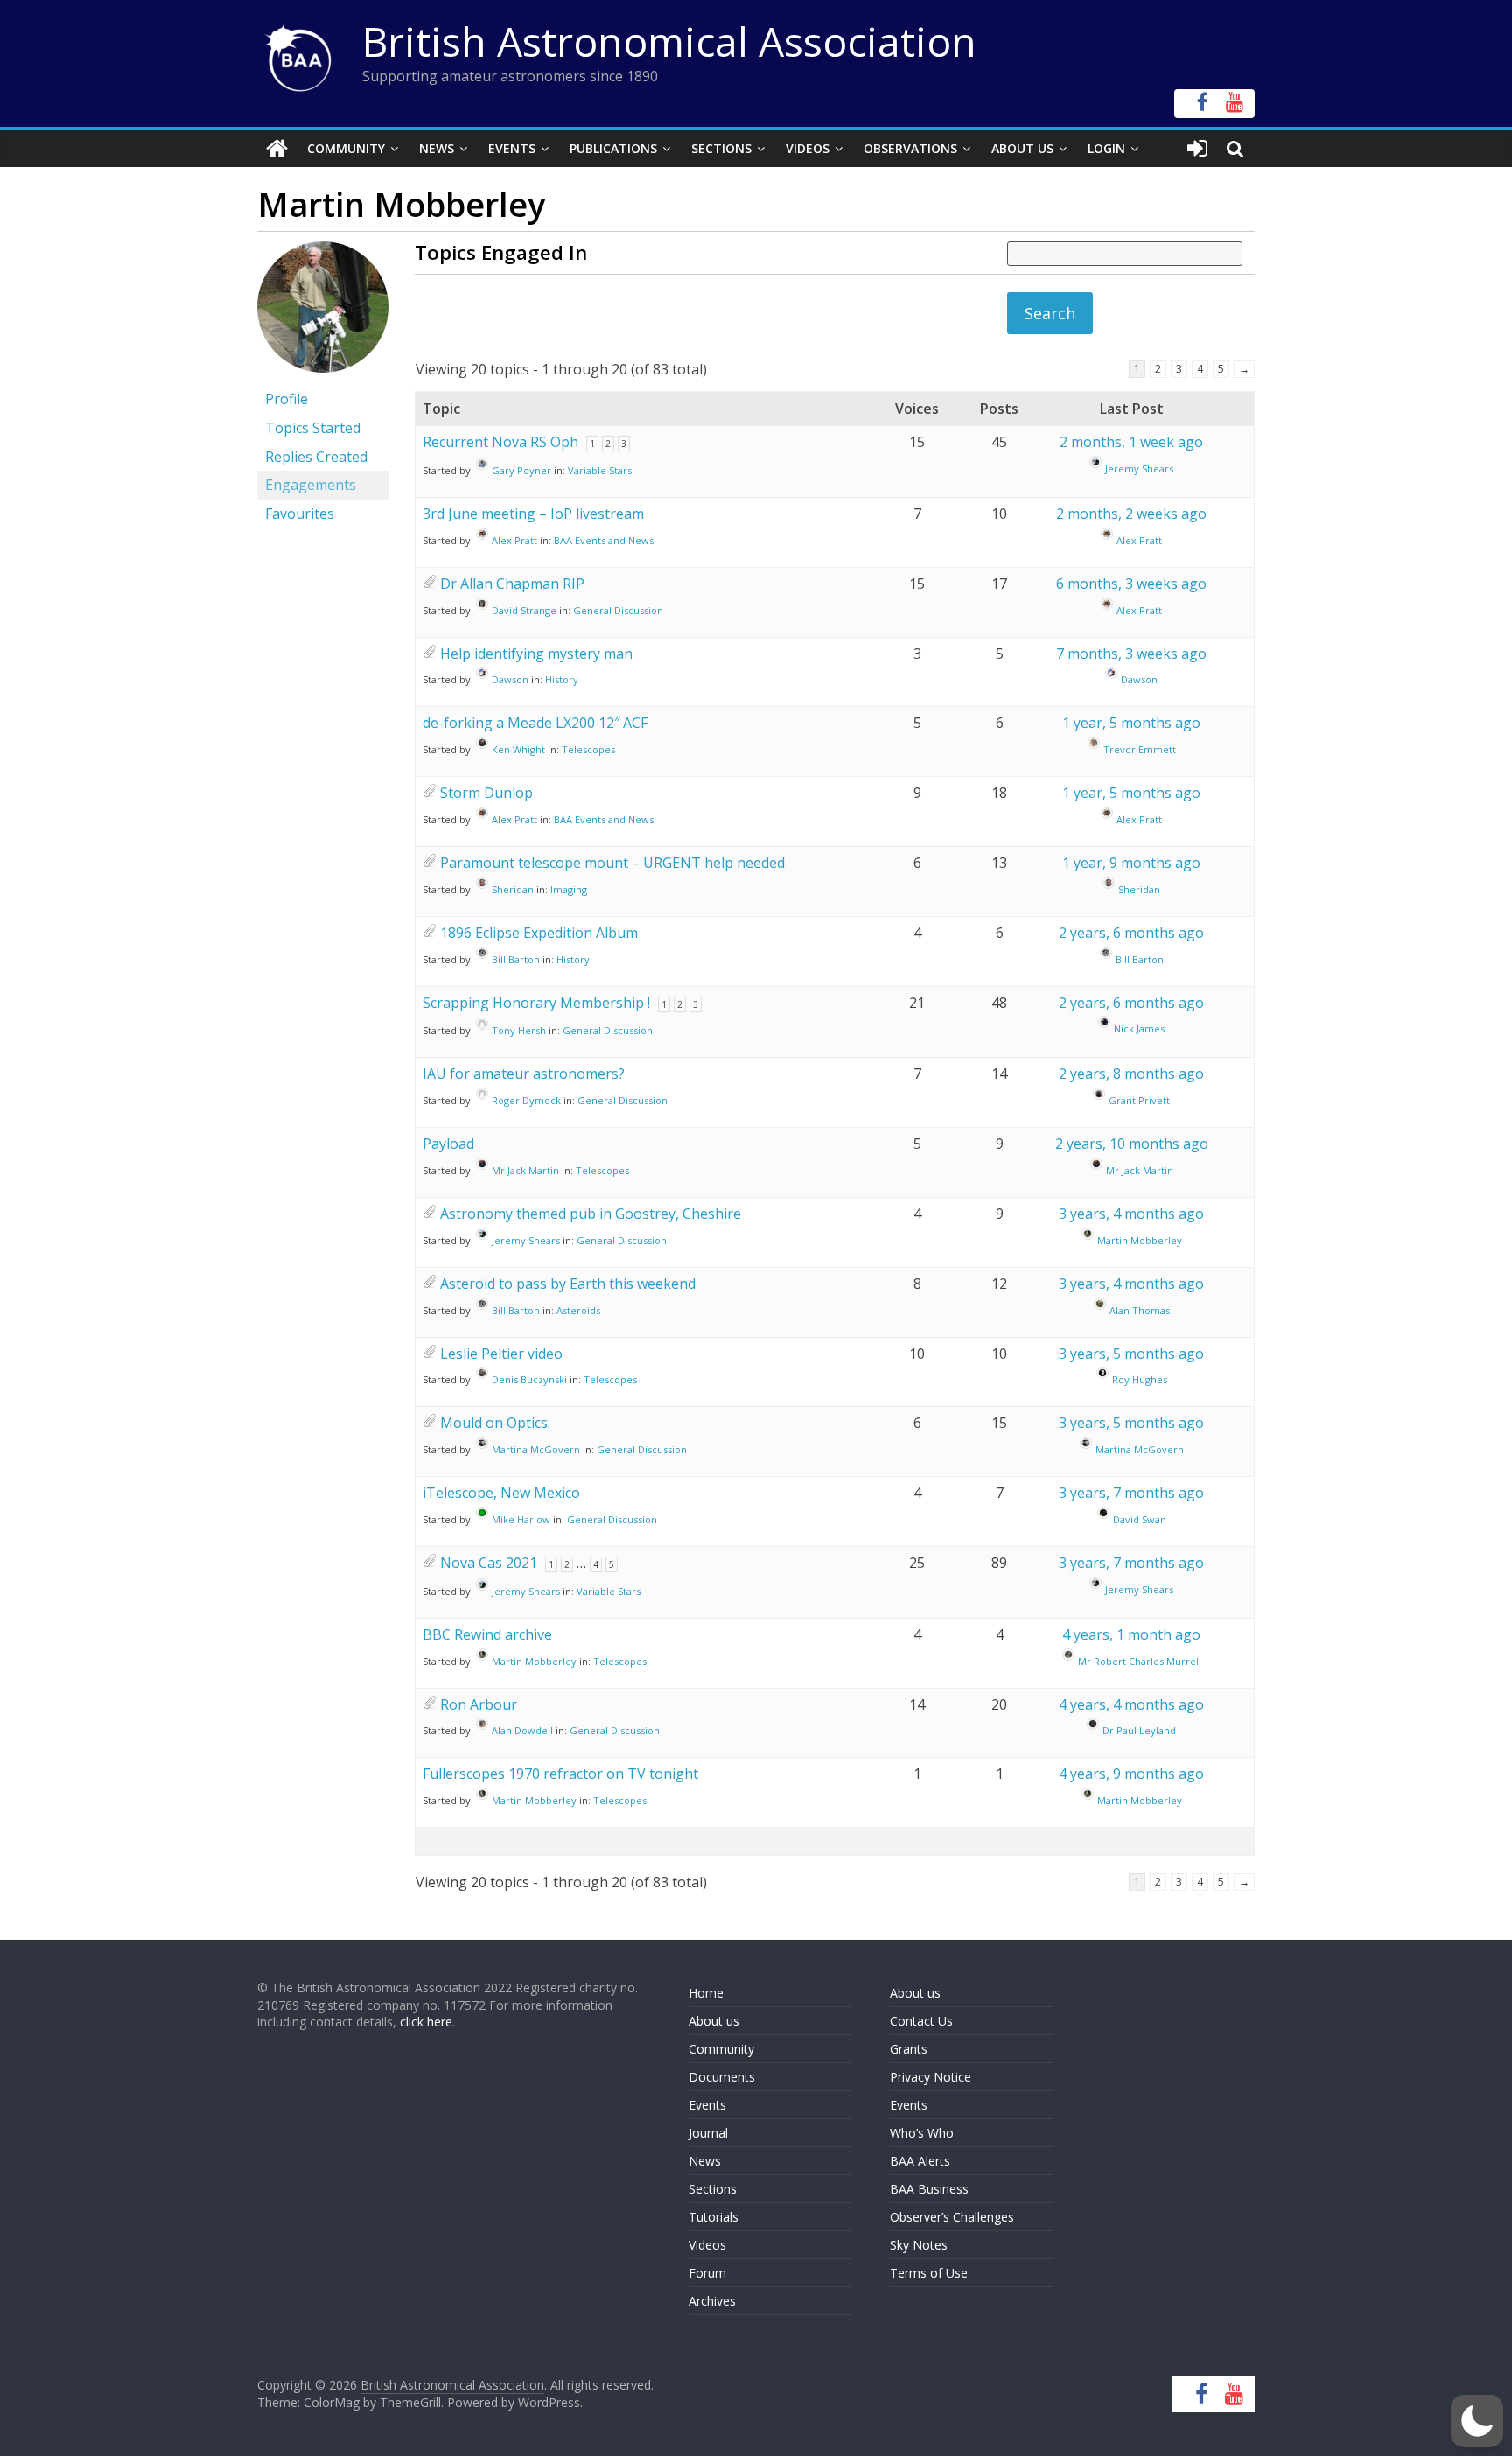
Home (706, 1993)
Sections (721, 148)
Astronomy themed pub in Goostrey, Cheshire (591, 1214)
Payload (448, 1144)
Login (1106, 148)
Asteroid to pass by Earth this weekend (568, 1284)
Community (346, 148)
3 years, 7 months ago (1131, 1493)
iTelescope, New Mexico (501, 1493)
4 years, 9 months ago (1131, 1774)
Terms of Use (929, 2273)
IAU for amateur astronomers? (524, 1074)
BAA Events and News (604, 540)
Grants (909, 2049)
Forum (707, 2273)
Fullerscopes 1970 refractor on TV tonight (560, 1774)
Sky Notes (919, 2245)
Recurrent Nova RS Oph (500, 442)
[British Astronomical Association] (277, 149)
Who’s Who (922, 2133)
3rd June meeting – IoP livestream (533, 514)
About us (714, 2021)
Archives (712, 2301)
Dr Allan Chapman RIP (512, 584)
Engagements (311, 485)
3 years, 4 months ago (1131, 1214)
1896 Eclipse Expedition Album (539, 933)
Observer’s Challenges (952, 2217)
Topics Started (313, 428)
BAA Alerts (920, 2161)
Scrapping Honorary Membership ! (536, 1003)
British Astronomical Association (669, 41)
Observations (910, 148)
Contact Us (921, 2021)
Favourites (300, 514)
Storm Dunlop (486, 793)
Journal (708, 2133)
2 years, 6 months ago (1131, 933)
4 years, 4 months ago (1131, 1704)
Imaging (569, 889)
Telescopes (588, 749)
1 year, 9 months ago (1131, 863)
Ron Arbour (479, 1704)
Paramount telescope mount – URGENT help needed (612, 863)
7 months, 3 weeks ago (1131, 654)
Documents (722, 2077)
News (437, 148)
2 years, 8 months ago (1131, 1074)
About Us (1022, 148)
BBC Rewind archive (487, 1634)
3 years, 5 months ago (1131, 1354)
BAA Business (929, 2189)
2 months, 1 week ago (1131, 442)
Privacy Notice (931, 2077)
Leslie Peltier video (501, 1354)
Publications (613, 148)
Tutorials (714, 2217)
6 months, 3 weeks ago (1131, 584)
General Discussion (618, 610)
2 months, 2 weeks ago (1131, 514)
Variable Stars (600, 470)
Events (512, 148)
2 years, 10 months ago (1132, 1144)
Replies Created (316, 457)
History (562, 679)
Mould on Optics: (495, 1423)
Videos (808, 148)
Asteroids (578, 1310)
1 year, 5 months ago (1131, 723)
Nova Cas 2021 (489, 1563)
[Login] (1197, 149)
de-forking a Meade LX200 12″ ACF (535, 723)
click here (426, 2022)
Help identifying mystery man (536, 654)
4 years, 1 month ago (1131, 1634)
